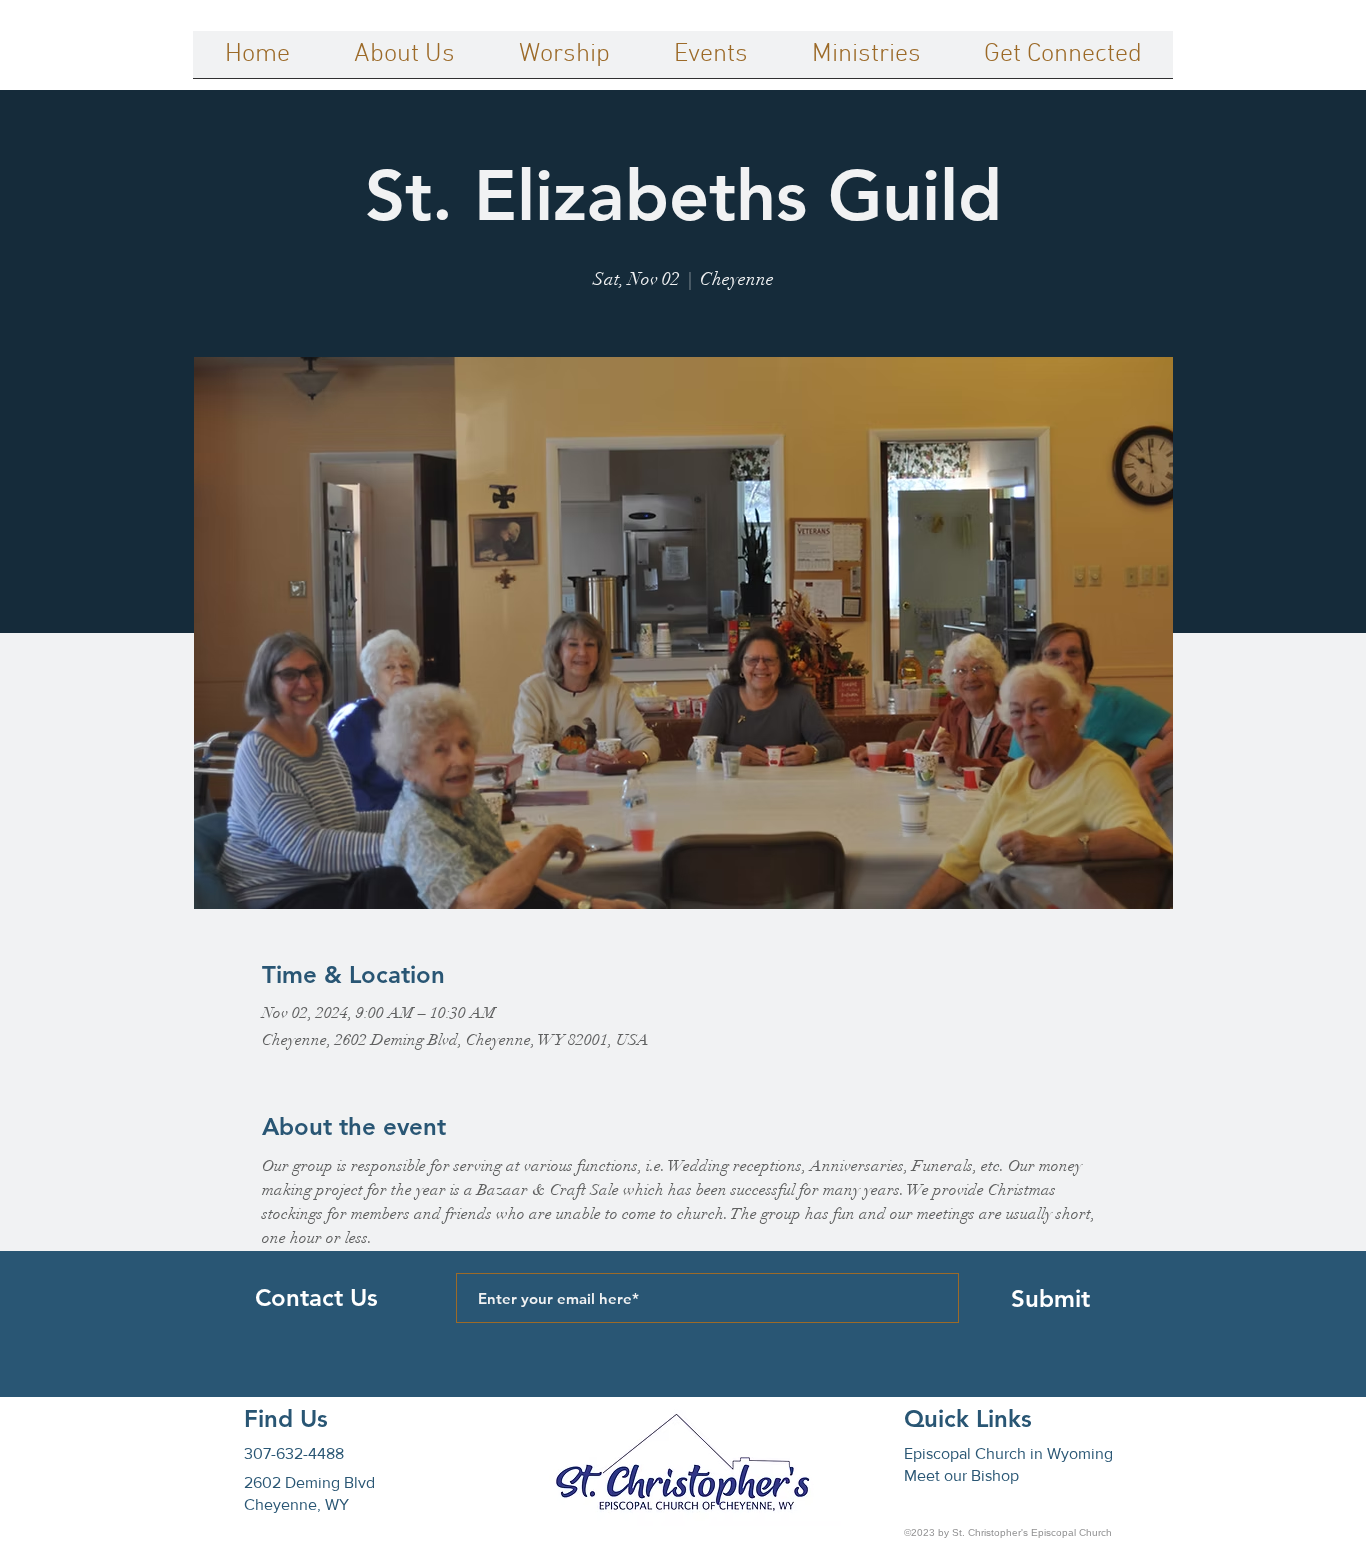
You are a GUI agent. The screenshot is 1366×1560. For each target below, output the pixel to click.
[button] (404, 61)
